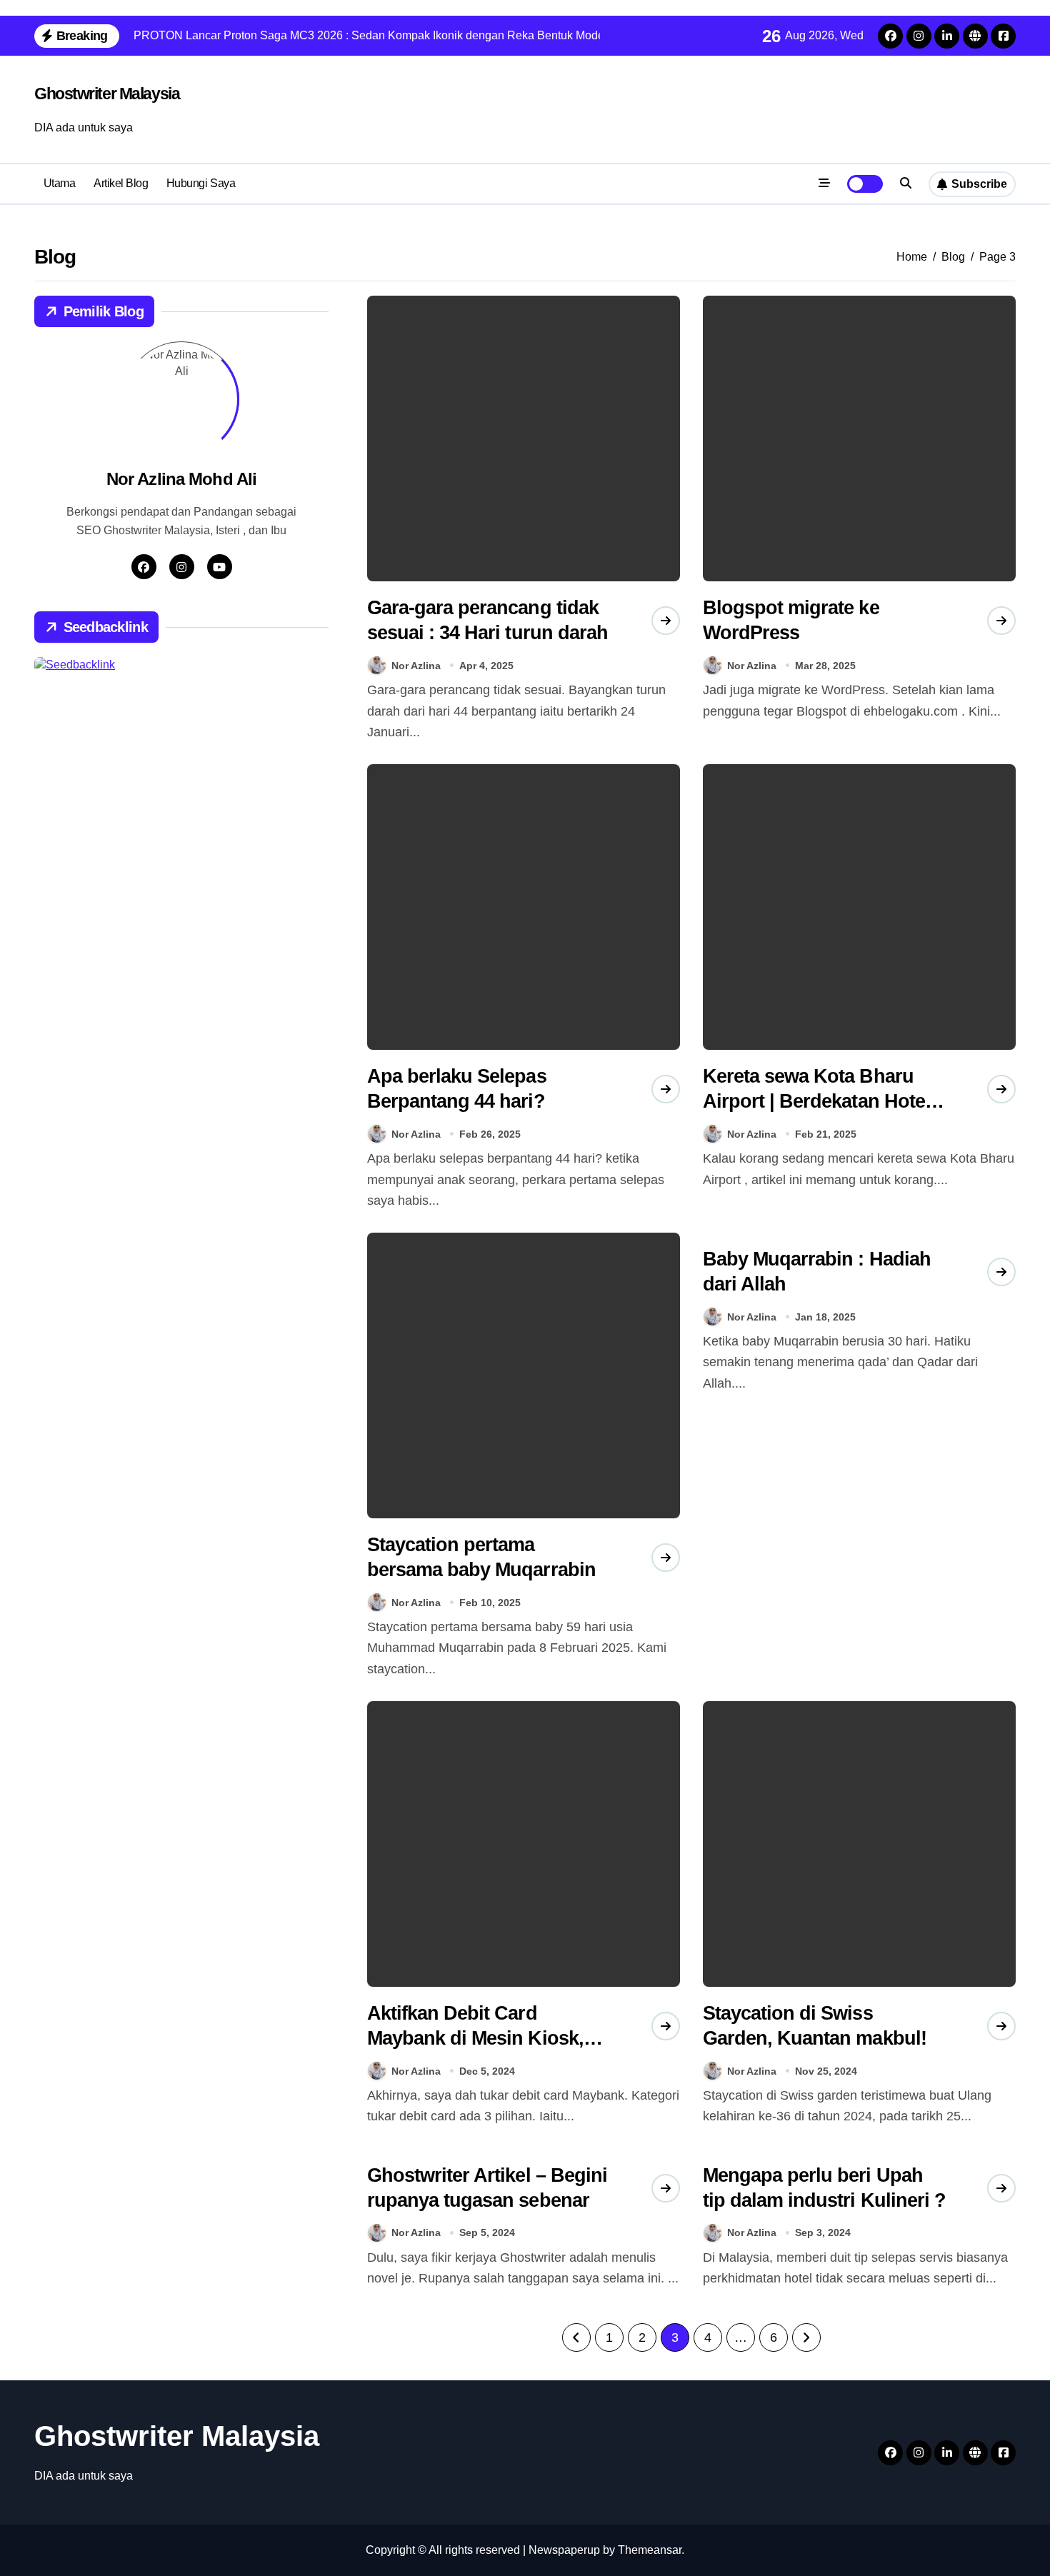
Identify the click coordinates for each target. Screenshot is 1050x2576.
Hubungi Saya (201, 183)
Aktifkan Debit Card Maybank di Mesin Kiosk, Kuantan (475, 2038)
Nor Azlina (416, 666)
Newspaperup (564, 2550)
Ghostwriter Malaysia (107, 94)
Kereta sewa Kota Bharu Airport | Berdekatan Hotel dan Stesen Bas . (816, 1101)
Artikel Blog (121, 183)
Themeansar (650, 2550)
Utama (60, 183)
